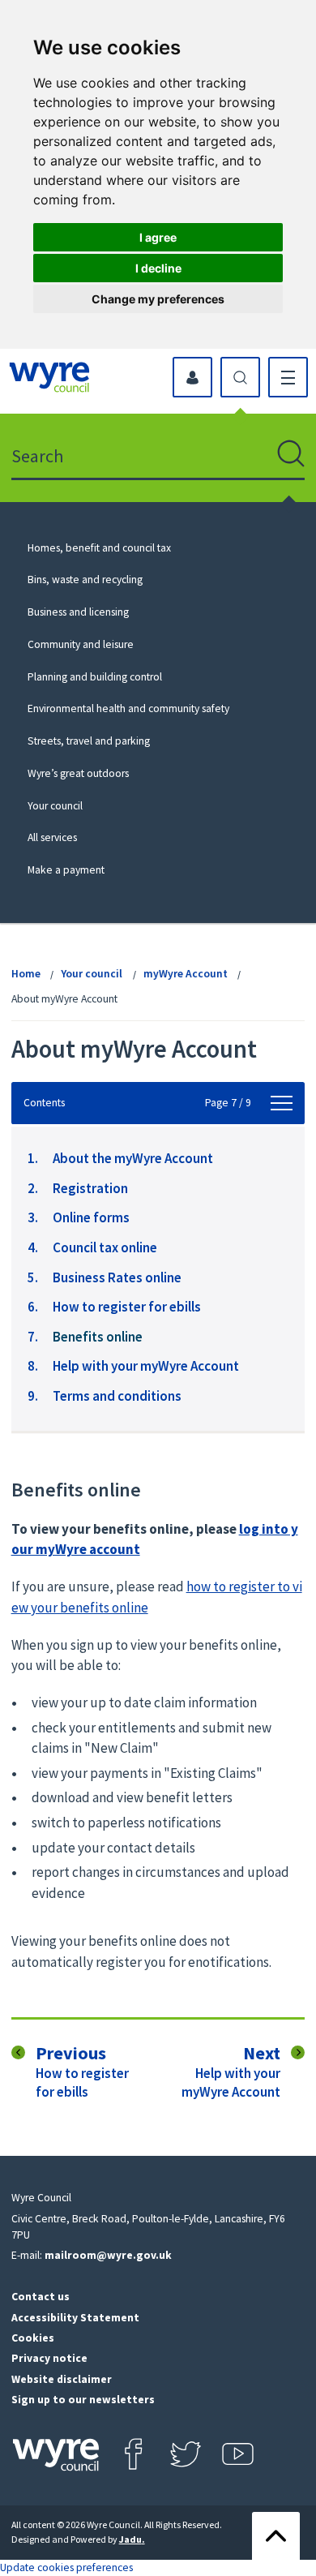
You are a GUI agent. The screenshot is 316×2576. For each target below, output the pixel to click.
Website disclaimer (62, 2379)
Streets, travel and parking (89, 741)
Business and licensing (78, 612)
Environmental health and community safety (128, 708)
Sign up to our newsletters (83, 2400)
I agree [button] (158, 237)
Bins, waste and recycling (85, 580)
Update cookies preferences (66, 2567)
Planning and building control (95, 677)
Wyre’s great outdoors (78, 773)
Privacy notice (49, 2358)
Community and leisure (81, 644)
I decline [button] (158, 268)
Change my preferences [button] (158, 299)
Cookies (33, 2338)
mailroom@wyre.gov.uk (108, 2255)
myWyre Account (186, 974)
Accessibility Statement (75, 2318)
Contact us (41, 2297)
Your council (55, 806)
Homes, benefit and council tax (99, 548)
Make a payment (66, 870)
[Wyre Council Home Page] (49, 377)
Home (26, 974)
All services (52, 837)
